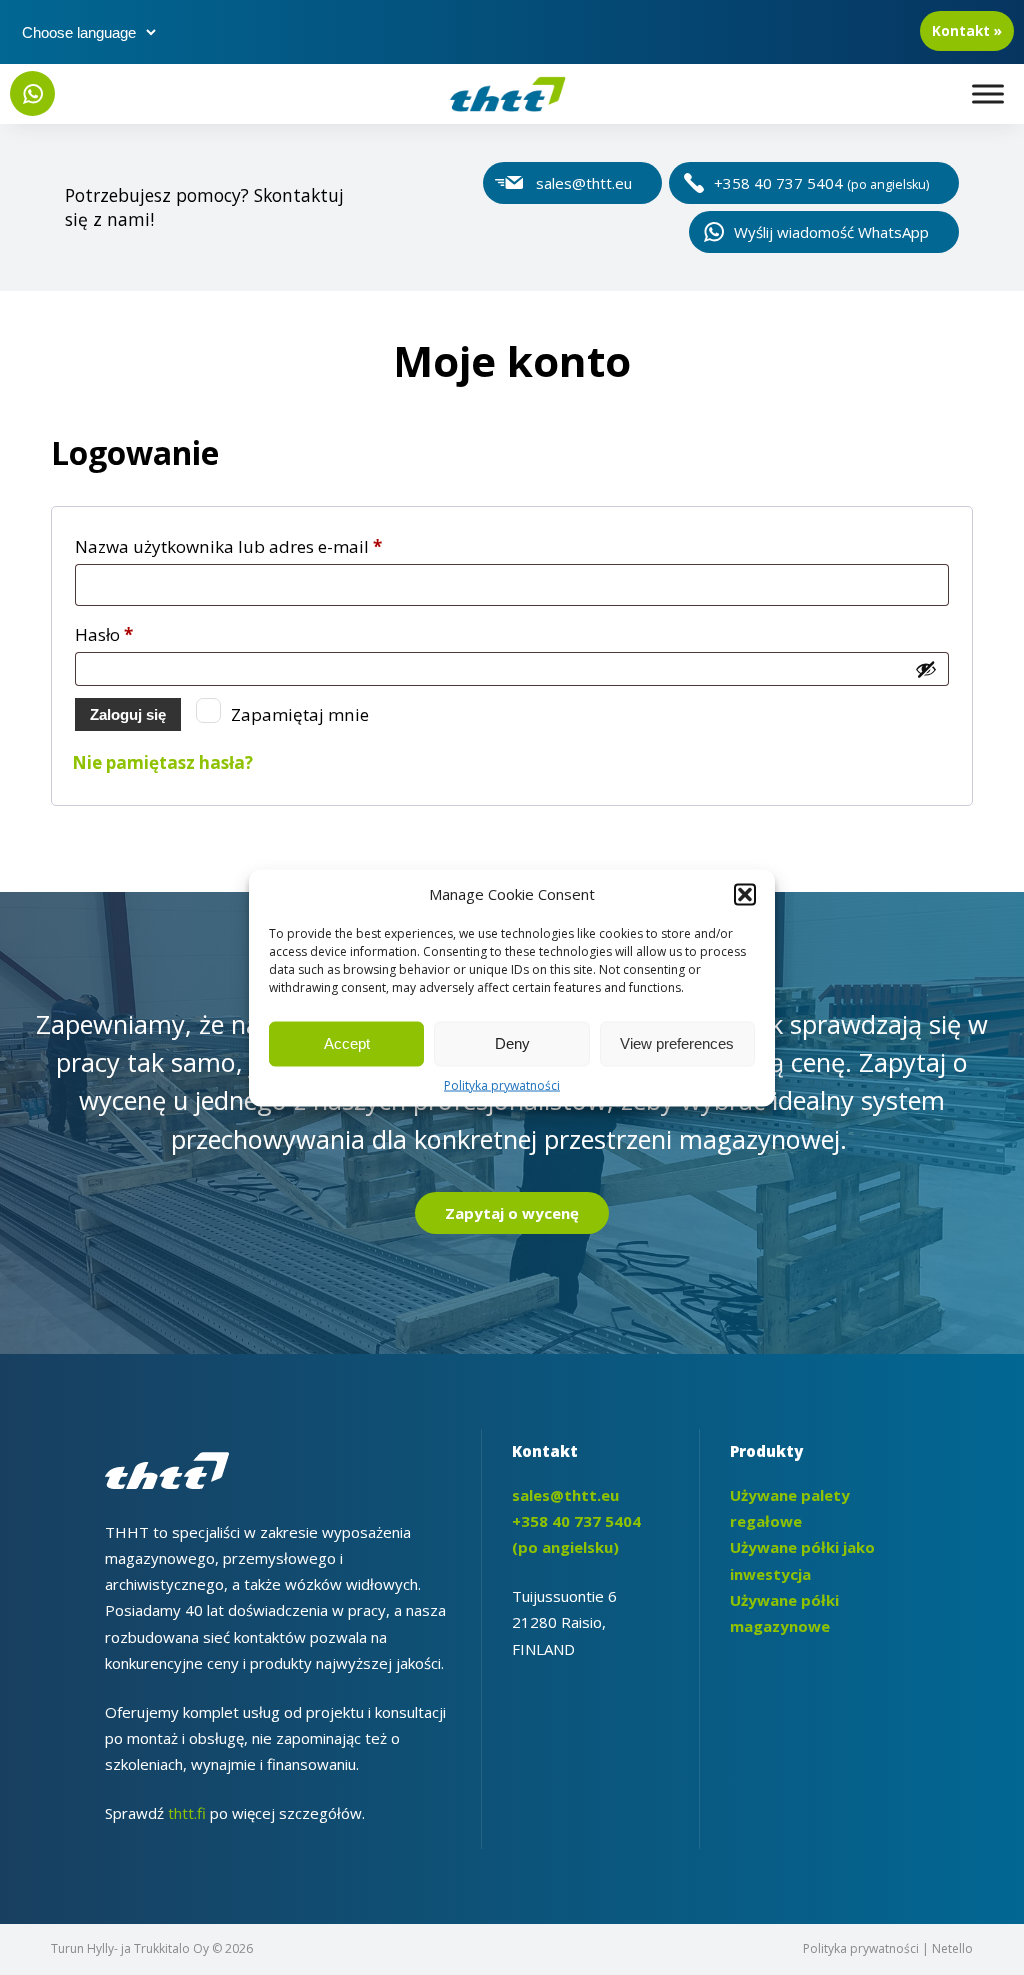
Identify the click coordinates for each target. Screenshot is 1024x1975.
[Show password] (926, 669)
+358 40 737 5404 (821, 183)
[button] (745, 894)
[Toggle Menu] (988, 93)
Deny (512, 1043)
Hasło (149, 634)
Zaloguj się (128, 714)
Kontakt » (967, 31)
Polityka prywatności (502, 1084)
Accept (347, 1043)
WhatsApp (32, 93)
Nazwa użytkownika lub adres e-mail (273, 546)
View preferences (677, 1043)
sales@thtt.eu (584, 183)
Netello (952, 1948)
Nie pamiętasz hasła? (162, 762)
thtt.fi (187, 1813)
